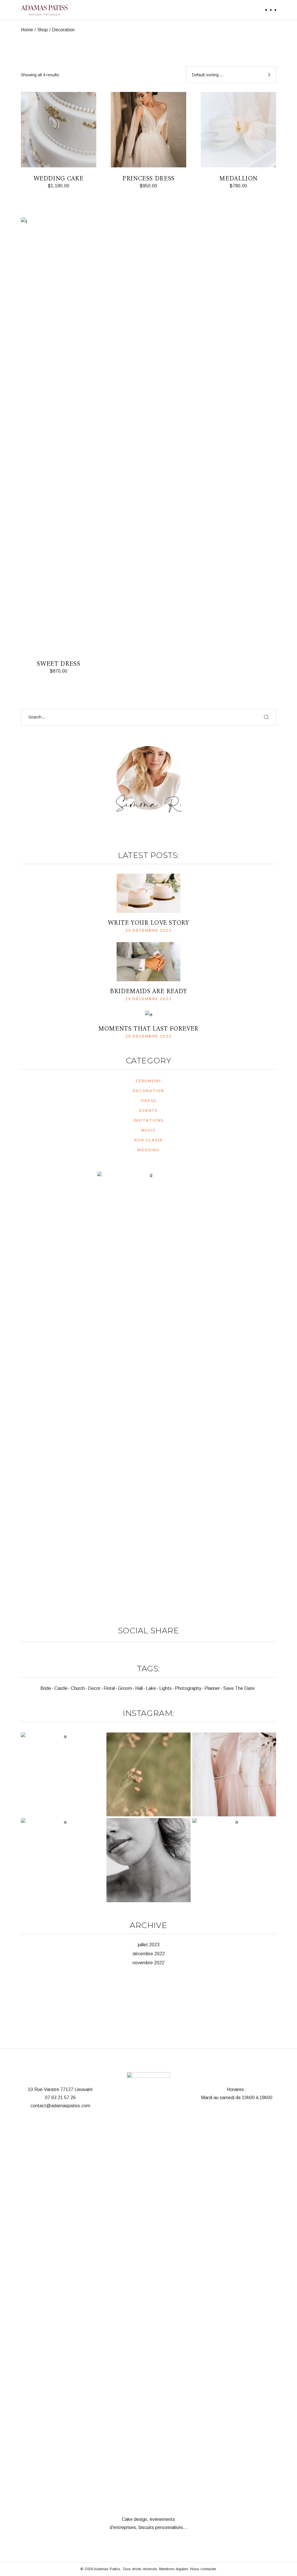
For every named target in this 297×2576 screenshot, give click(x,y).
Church (78, 1688)
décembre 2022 (149, 1954)
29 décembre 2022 (149, 930)
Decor (94, 1688)
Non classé (148, 1140)
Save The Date (239, 1688)
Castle (61, 1688)
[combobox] (231, 75)
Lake (151, 1688)
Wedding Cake (59, 178)
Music (148, 1130)
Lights (165, 1688)
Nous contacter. (203, 2569)
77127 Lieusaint (77, 2089)
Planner (212, 1688)
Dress (148, 1101)
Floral (109, 1688)
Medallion (238, 178)
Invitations (148, 1120)
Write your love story (148, 923)
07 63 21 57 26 (60, 2098)
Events (149, 1110)
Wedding (149, 1150)
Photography (188, 1688)
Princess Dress (148, 178)
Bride (46, 1688)
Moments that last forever (148, 1029)
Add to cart (56, 193)
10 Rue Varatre (44, 2089)
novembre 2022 (148, 1963)
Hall (139, 1688)
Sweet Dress (58, 664)
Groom (125, 1688)
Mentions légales (174, 2569)
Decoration (149, 1091)
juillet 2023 (149, 1945)
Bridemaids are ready (148, 991)
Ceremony (149, 1081)
